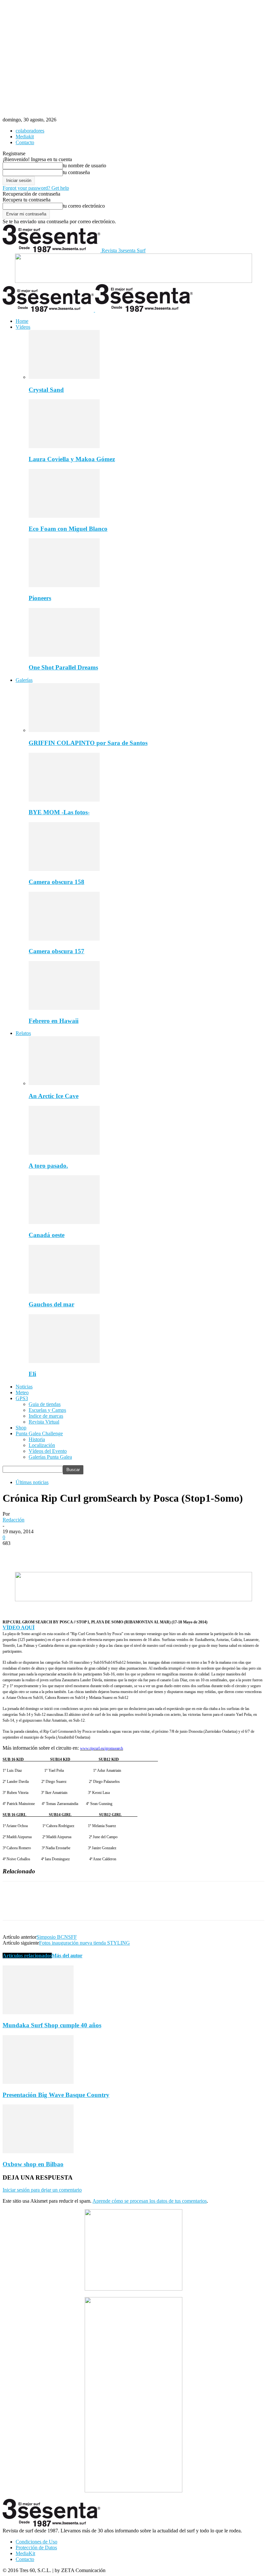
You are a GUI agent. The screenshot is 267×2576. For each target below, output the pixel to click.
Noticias (24, 1387)
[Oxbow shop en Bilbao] (38, 2151)
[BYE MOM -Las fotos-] (64, 800)
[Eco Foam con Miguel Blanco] (64, 516)
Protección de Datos (36, 2548)
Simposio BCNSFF (57, 1937)
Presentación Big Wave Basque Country (56, 2095)
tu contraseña (76, 172)
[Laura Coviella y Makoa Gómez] (64, 446)
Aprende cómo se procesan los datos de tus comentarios (150, 2201)
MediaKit (25, 2553)
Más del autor (67, 1956)
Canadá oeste (47, 1235)
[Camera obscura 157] (64, 939)
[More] (107, 1553)
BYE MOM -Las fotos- (59, 812)
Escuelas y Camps (47, 1410)
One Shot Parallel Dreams (63, 667)
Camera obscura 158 (56, 882)
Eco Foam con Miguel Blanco (68, 529)
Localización (42, 1445)
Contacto (25, 142)
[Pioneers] (64, 585)
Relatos (23, 1033)
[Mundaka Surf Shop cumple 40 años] (38, 2012)
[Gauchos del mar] (64, 1292)
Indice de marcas (46, 1416)
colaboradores (30, 131)
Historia (37, 1439)
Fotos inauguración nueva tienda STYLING (84, 1943)
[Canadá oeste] (64, 1222)
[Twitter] (37, 1553)
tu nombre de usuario (84, 165)
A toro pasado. (48, 1166)
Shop (21, 1428)
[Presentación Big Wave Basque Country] (38, 2082)
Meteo (22, 1392)
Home (22, 321)
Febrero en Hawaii (54, 1021)
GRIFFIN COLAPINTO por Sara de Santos (88, 743)
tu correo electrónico (84, 206)
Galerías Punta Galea (50, 1457)
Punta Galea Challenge (39, 1433)
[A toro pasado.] (64, 1153)
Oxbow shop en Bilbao (33, 2164)
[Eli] (64, 1361)
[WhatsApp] (84, 1553)
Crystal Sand (46, 390)
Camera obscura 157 (56, 951)
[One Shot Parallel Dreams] (64, 655)
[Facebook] (13, 1553)
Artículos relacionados (27, 1956)
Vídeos (23, 327)
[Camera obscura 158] (64, 869)
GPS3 (22, 1398)
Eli (32, 1374)
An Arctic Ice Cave (54, 1096)
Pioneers (40, 598)
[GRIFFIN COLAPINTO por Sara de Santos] (64, 730)
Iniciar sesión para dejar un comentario (42, 2190)
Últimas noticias (32, 1482)
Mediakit (25, 137)
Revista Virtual (44, 1422)
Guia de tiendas (45, 1404)
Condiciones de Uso (36, 2542)
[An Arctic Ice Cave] (64, 1083)
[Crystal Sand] (64, 377)
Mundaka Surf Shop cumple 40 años (52, 2025)
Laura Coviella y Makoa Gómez (72, 459)
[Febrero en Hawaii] (64, 1008)
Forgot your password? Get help (36, 188)
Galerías (24, 680)
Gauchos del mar (51, 1304)
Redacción (14, 1520)
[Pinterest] (60, 1553)
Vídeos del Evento (48, 1451)
